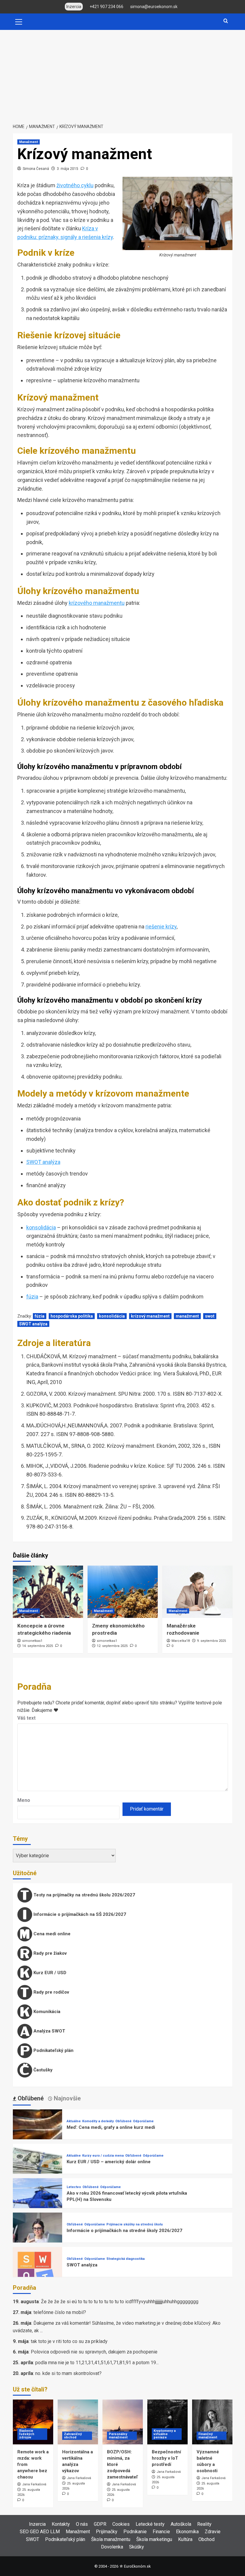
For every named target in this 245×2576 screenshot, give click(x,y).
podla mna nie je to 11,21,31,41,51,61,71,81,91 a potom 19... (97, 2363)
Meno (24, 1800)
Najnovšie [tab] (66, 2098)
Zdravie (213, 2532)
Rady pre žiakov (49, 1953)
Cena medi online (51, 1934)
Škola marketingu (154, 2539)
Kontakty (61, 2524)
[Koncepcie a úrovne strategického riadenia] (48, 1592)
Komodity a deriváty (98, 2121)
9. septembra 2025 (211, 1641)
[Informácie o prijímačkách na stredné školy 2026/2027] (37, 2237)
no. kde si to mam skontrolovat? (68, 2373)
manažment (187, 1316)
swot (210, 1316)
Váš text (26, 1718)
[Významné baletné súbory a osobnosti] (212, 2422)
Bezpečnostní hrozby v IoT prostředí (166, 2458)
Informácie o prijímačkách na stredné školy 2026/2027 (124, 2231)
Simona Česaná (36, 169)
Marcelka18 (181, 1641)
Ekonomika (187, 2532)
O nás (82, 2524)
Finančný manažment (208, 2436)
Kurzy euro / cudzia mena (103, 2156)
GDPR (100, 2524)
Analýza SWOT (49, 2031)
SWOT (33, 2539)
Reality (204, 2524)
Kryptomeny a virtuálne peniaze (165, 2434)
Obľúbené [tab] (30, 2098)
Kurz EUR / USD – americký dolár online (109, 2162)
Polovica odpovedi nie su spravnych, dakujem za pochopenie (94, 2352)
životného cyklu (75, 185)
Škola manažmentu (111, 2539)
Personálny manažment (118, 2436)
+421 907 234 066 (107, 7)
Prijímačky (107, 2532)
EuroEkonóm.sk (137, 2566)
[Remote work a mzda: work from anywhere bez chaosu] (33, 2422)
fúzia (32, 1297)
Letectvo (74, 2187)
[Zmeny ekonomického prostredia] (123, 1592)
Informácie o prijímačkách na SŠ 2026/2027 (79, 1914)
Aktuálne (74, 2121)
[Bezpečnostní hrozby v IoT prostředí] (167, 2422)
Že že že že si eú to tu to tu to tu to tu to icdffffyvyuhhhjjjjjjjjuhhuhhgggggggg (120, 2302)
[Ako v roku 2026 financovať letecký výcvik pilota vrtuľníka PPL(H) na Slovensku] (37, 2203)
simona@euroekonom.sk (154, 7)
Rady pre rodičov (51, 1992)
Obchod (206, 2539)
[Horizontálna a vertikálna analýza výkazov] (78, 2422)
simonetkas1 (32, 1641)
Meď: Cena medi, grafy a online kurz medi (111, 2127)
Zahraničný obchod (73, 2436)
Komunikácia (46, 2012)
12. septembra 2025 (112, 1646)
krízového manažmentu (97, 603)
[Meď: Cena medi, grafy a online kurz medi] (37, 2134)
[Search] (226, 21)
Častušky (42, 2070)
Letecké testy (150, 2524)
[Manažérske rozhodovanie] (197, 1592)
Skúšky (137, 2547)
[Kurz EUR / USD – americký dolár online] (37, 2168)
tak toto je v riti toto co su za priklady (69, 2341)
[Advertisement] (122, 75)
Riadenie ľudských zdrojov (27, 2434)
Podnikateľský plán (53, 2050)
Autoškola (181, 2524)
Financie (161, 2532)
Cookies (121, 2524)
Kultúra (185, 2539)
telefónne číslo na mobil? (60, 2312)
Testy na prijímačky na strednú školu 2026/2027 (84, 1895)
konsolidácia (41, 1227)
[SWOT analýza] (37, 2271)
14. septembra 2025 (37, 1646)
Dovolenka (112, 2547)
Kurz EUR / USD (49, 1973)
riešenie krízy (161, 927)
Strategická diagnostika (125, 2259)
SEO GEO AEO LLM (40, 2532)
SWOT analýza (43, 1162)
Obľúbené (123, 2121)
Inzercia (37, 2524)
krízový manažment (150, 1316)
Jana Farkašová (34, 2484)
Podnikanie (135, 2532)
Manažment (29, 142)
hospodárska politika (72, 1316)
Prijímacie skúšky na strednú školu (135, 2224)
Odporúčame (143, 2121)
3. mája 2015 (68, 169)
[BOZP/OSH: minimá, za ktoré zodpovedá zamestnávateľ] (123, 2422)
